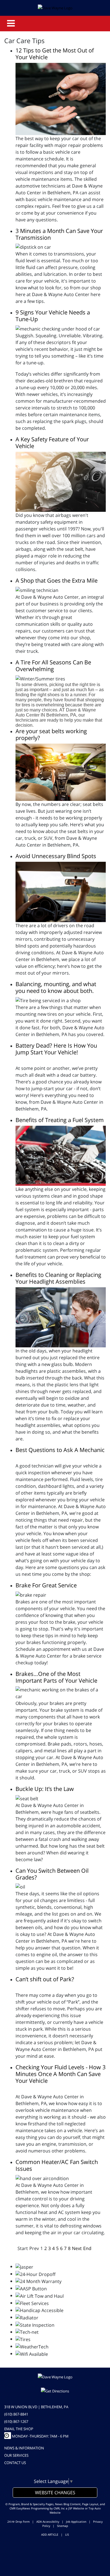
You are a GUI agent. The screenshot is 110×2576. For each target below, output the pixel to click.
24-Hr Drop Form (18, 2522)
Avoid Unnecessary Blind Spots (56, 856)
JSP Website (76, 2508)
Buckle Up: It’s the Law (45, 1789)
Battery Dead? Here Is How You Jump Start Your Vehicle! (56, 1049)
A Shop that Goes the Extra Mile (57, 580)
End (87, 2248)
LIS (67, 2535)
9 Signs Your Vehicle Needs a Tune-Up (53, 316)
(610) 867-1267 (16, 2421)
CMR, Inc (59, 2508)
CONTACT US (15, 2463)
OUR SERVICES (16, 2455)
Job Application (76, 2522)
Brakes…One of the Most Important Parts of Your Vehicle (56, 1677)
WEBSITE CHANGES (55, 2493)
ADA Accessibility (48, 2522)
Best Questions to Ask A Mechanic (60, 1450)
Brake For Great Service (46, 1585)
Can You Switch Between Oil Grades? (52, 1874)
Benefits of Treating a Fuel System (60, 1120)
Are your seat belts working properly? (51, 734)
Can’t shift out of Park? (45, 1979)
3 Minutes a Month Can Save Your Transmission (59, 234)
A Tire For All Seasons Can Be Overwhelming (53, 666)
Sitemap (62, 2526)
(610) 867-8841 (16, 2414)
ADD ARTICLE (50, 2535)
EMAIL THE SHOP (19, 2429)
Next (77, 2248)
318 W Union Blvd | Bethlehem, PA (36, 2407)
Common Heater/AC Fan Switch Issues (57, 2165)
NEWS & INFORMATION (24, 2448)
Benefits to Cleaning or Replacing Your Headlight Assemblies (58, 1278)
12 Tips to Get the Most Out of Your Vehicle (55, 54)
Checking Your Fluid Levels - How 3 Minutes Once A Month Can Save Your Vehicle (60, 2074)
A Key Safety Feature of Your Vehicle (52, 443)
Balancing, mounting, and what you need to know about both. (56, 987)
